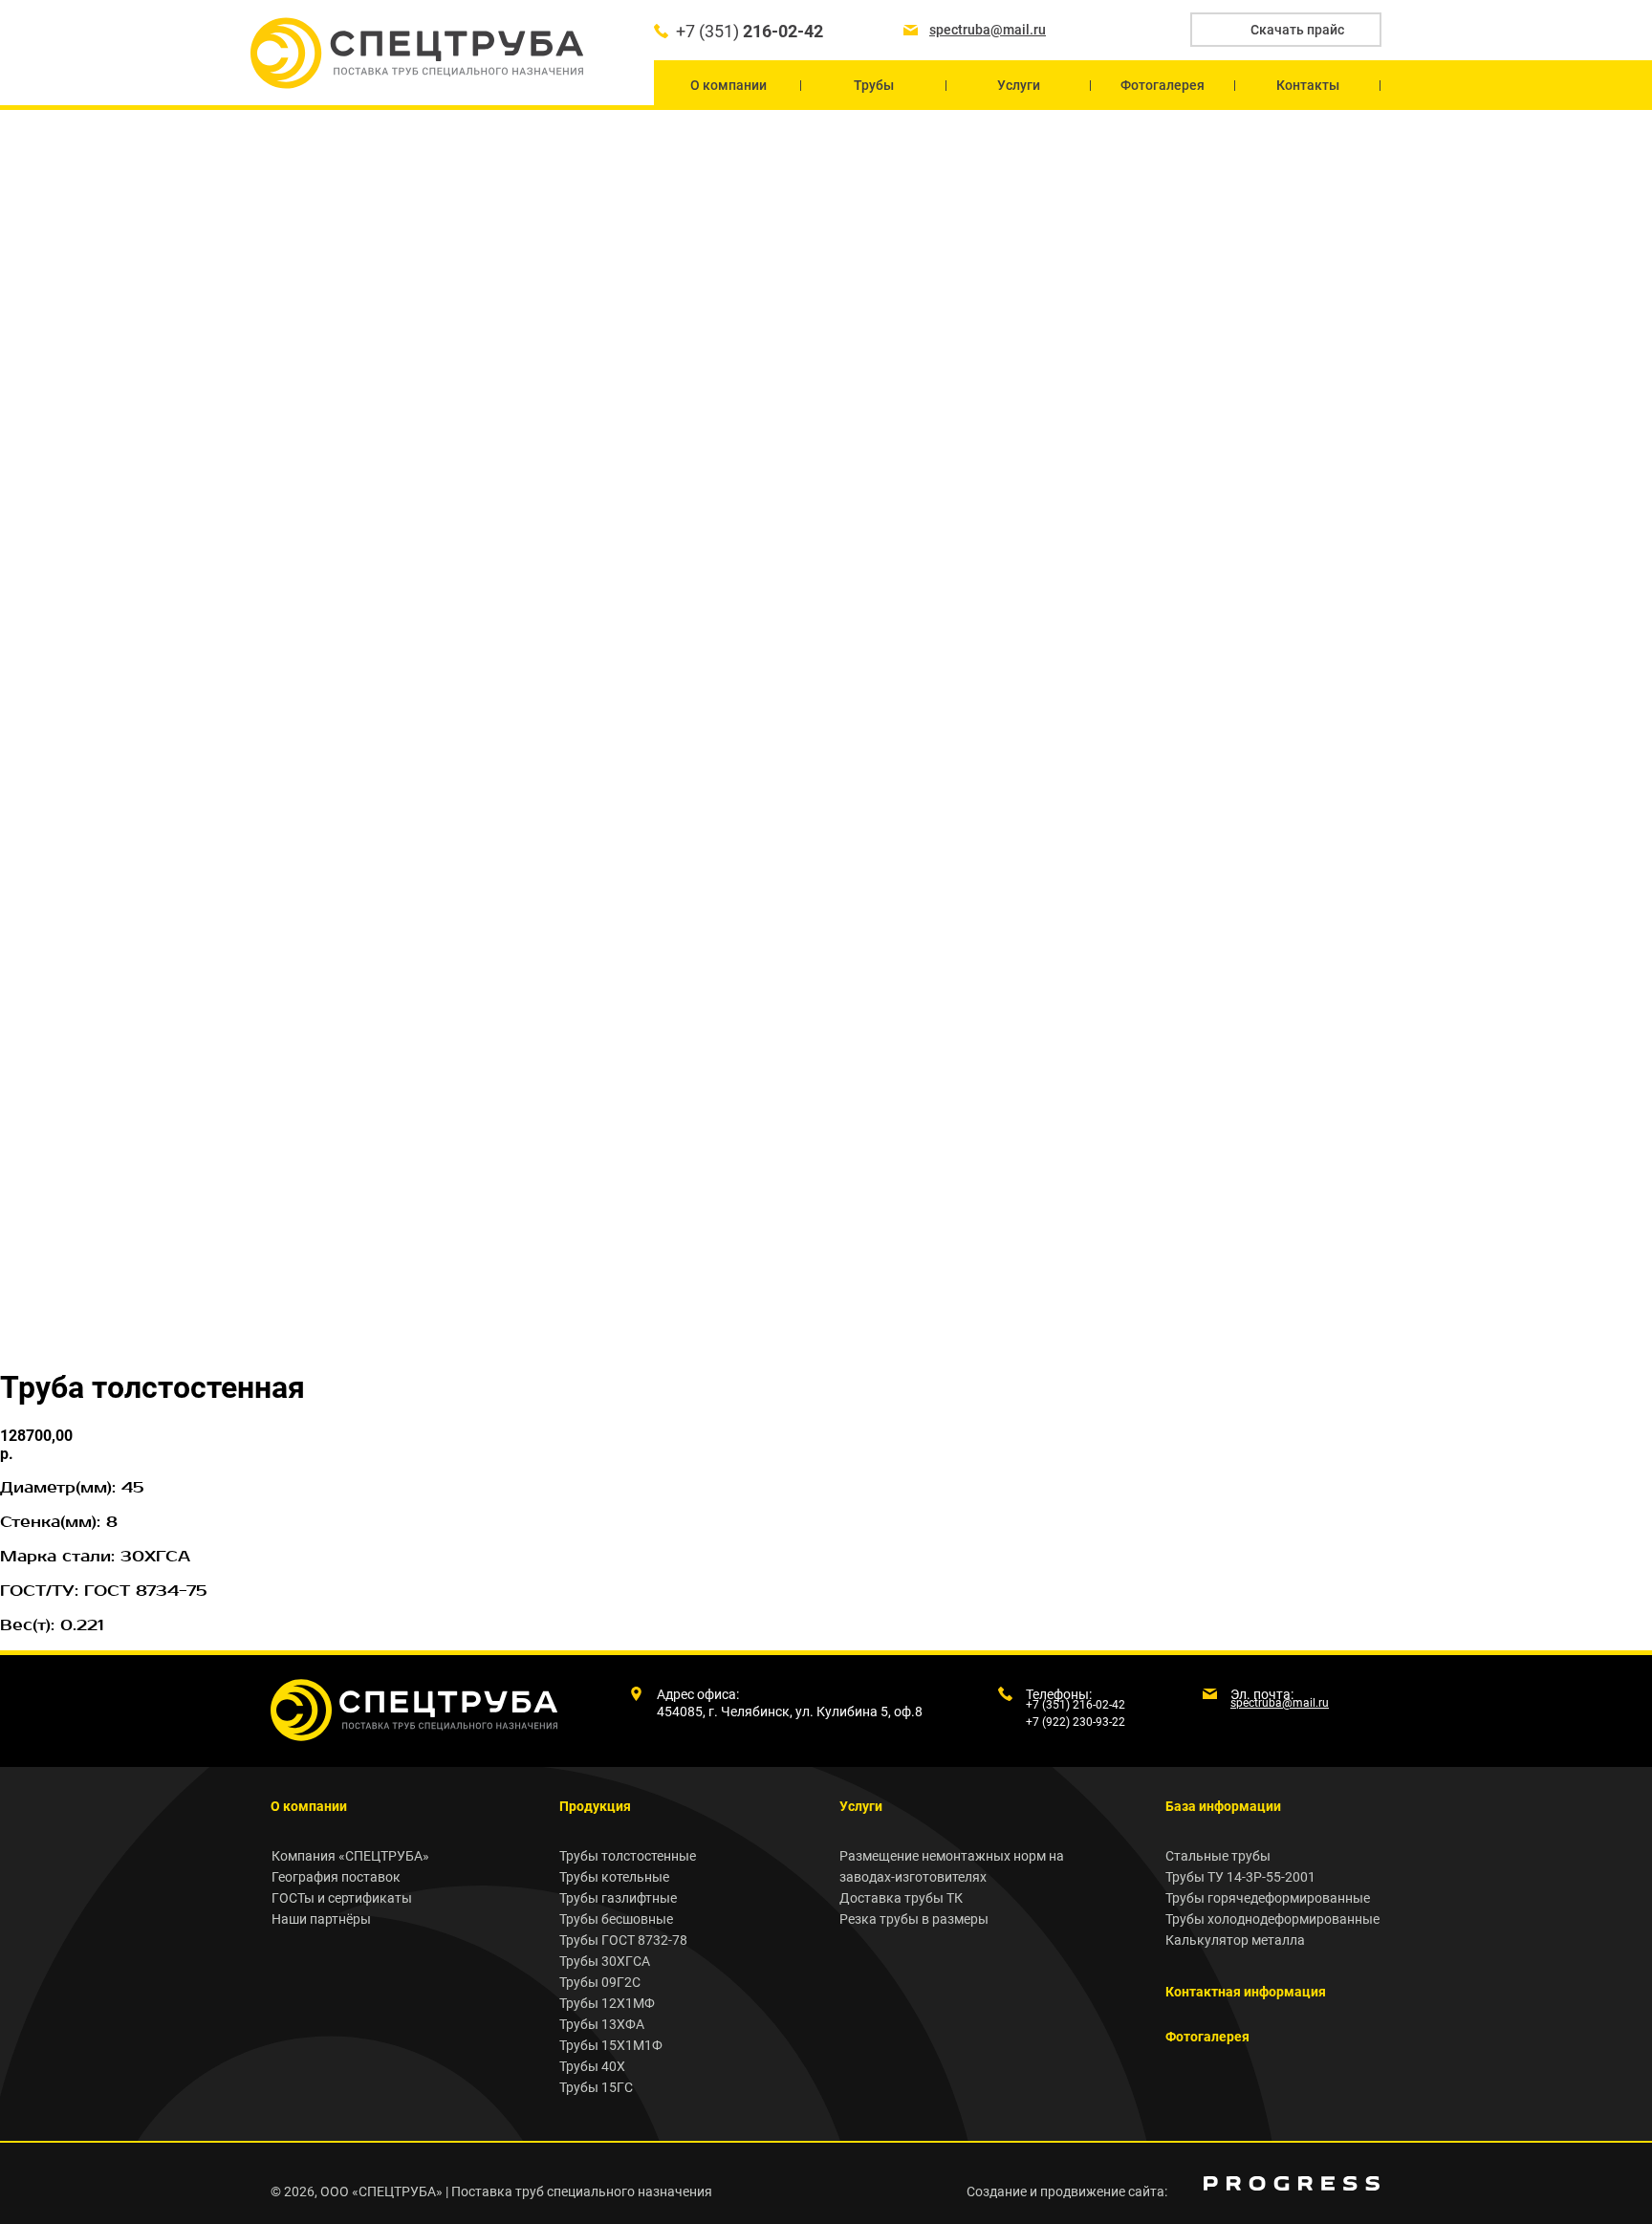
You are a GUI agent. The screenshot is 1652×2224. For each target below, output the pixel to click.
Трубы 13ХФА (602, 2024)
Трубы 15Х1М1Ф (611, 2045)
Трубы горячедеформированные (1268, 1898)
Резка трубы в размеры (914, 1919)
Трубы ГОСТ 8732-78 (623, 1940)
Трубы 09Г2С (600, 1982)
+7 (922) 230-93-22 (1076, 1722)
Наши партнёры (321, 1919)
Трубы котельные (614, 1877)
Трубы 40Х (592, 2066)
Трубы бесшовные (616, 1919)
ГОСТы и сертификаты (342, 1898)
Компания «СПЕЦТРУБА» (350, 1856)
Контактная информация (1246, 1992)
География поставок (336, 1877)
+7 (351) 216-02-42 (1076, 1705)
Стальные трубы (1218, 1856)
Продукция (595, 1806)
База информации (1223, 1806)
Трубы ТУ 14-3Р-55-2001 (1240, 1877)
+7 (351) (750, 31)
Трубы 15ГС (596, 2087)
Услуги (861, 1806)
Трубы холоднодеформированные (1272, 1919)
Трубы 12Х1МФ (607, 2003)
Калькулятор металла (1235, 1940)
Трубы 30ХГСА (605, 1961)
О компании (309, 1806)
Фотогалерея (1207, 2037)
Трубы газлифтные (618, 1898)
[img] (1292, 2183)
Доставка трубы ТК (901, 1898)
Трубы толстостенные (628, 1856)
